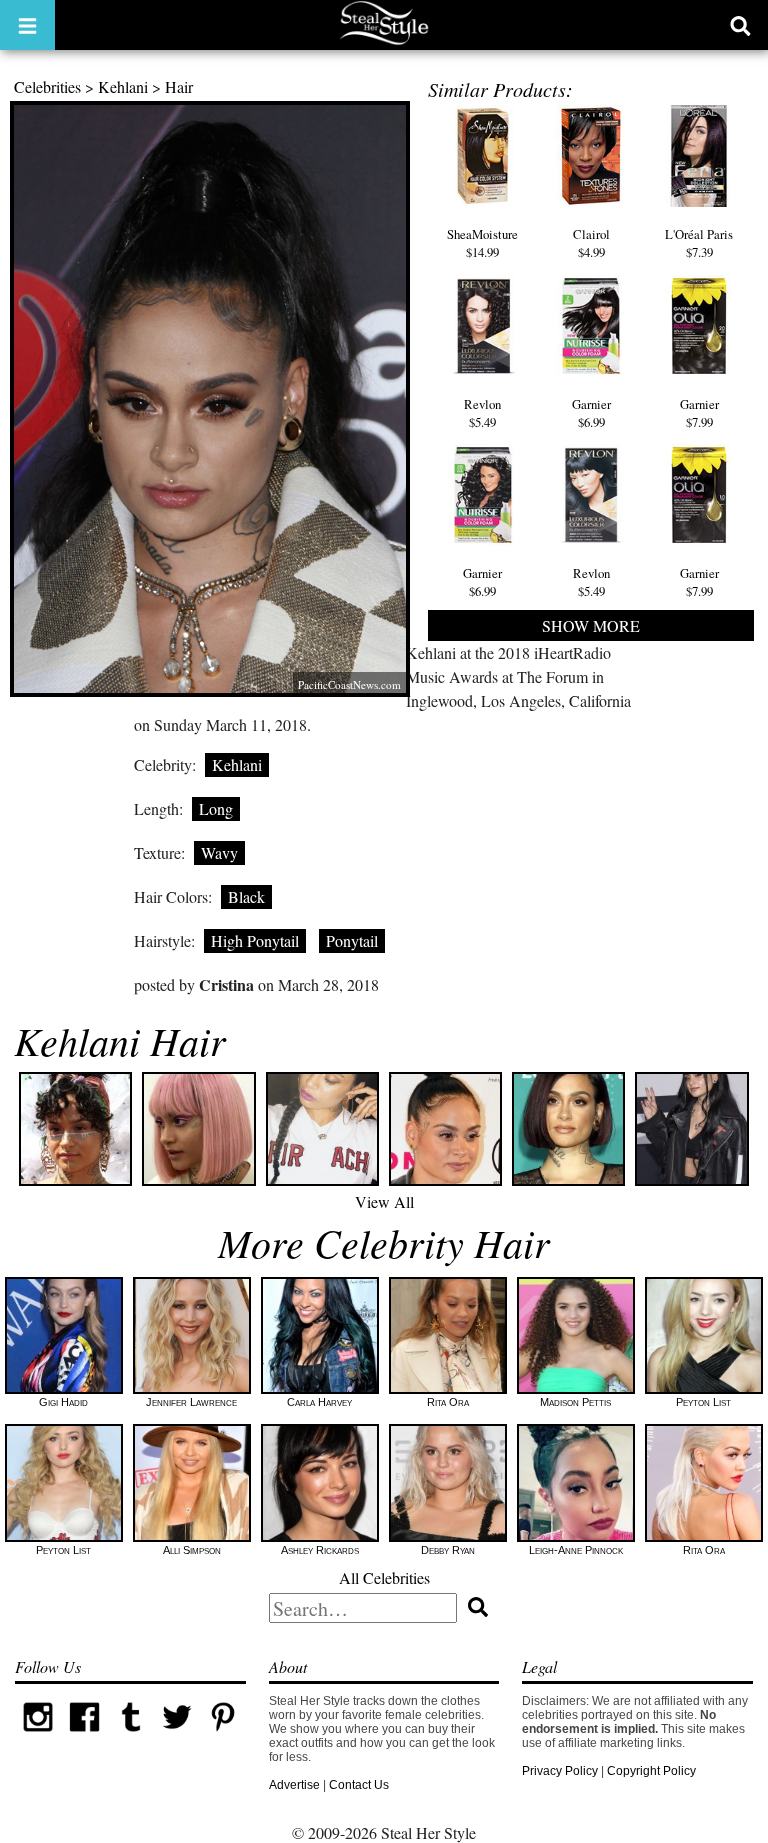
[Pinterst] (223, 1736)
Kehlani (123, 86)
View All (384, 1201)
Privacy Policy (560, 1771)
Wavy (219, 852)
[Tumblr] (131, 1736)
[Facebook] (84, 1736)
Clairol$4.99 (591, 243)
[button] (27, 25)
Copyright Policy (651, 1771)
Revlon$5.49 (482, 413)
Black (246, 896)
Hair (179, 86)
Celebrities (47, 86)
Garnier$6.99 (591, 413)
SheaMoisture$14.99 (482, 243)
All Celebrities (384, 1577)
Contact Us (359, 1785)
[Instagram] (38, 1736)
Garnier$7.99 (699, 413)
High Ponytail (255, 940)
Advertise (294, 1785)
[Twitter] (177, 1736)
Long (216, 808)
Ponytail (352, 940)
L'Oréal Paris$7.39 (699, 243)
